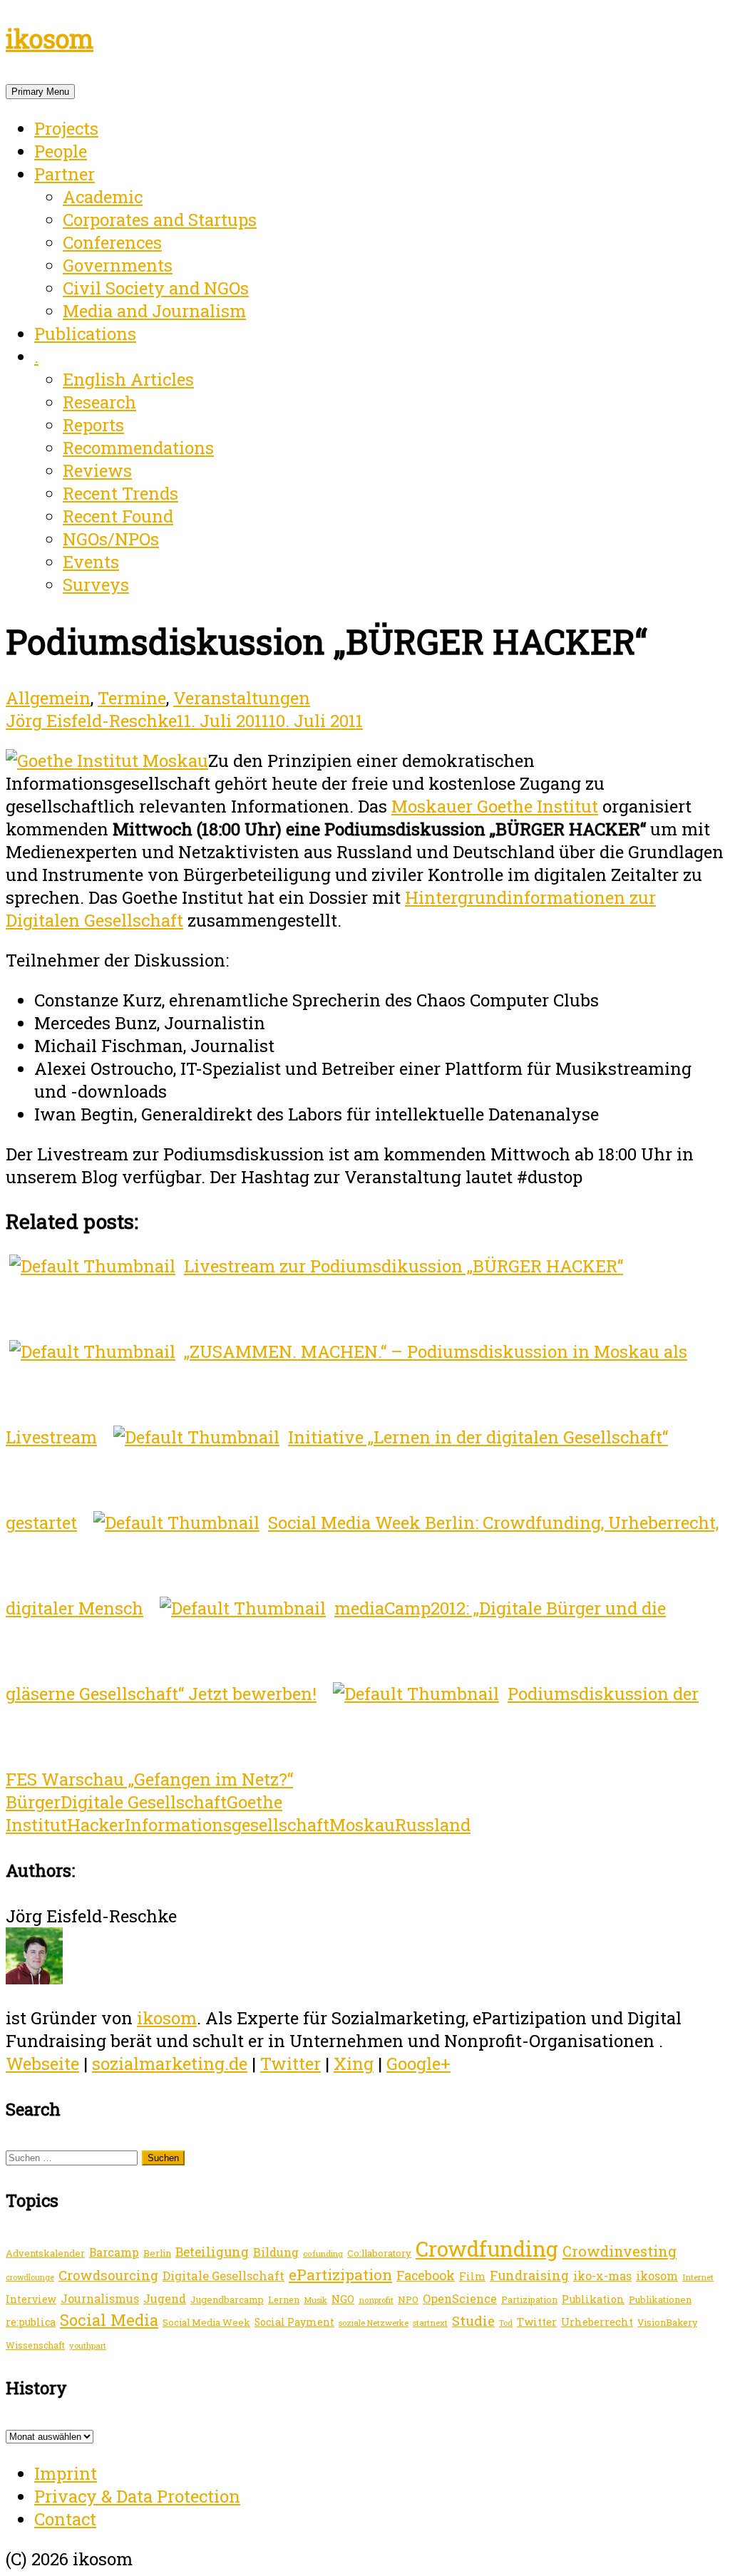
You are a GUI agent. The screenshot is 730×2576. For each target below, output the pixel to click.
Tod (506, 2323)
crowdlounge (30, 2277)
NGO (343, 2299)
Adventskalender (45, 2253)
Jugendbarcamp (227, 2299)
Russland (433, 1825)
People (61, 151)
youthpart (88, 2345)
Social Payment (294, 2322)
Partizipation (529, 2299)
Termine (132, 698)
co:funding (323, 2253)
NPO (408, 2299)
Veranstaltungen (242, 698)
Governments (118, 265)
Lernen (284, 2299)
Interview (31, 2299)
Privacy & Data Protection (137, 2496)
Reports (93, 425)
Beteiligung (212, 2252)
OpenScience (460, 2298)
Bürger (33, 1802)
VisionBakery (667, 2322)
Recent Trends (120, 493)
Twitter (291, 2064)
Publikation (593, 2299)
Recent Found (118, 516)
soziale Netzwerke (374, 2323)
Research (99, 402)
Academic (103, 197)
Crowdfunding (487, 2248)
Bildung (276, 2252)
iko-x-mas (602, 2276)
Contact (65, 2519)
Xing (354, 2064)
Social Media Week (206, 2322)
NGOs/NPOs (111, 539)
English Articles (128, 379)
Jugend (165, 2298)
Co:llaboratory (379, 2253)
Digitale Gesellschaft (144, 1802)
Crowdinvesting (620, 2251)
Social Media (109, 2320)
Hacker (96, 1825)
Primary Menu (40, 92)
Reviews (97, 470)
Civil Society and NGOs (156, 288)
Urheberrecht (597, 2322)
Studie (473, 2320)
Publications (85, 334)
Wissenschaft (35, 2345)
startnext (430, 2323)
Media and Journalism (154, 311)
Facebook (426, 2275)
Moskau (362, 1825)
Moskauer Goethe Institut (495, 806)
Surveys (96, 584)
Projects (66, 128)
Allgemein (48, 698)
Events (91, 562)
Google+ (418, 2064)
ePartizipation (340, 2274)
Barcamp (114, 2252)
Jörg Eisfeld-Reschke (91, 721)
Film (472, 2276)
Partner (65, 174)
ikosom (50, 38)
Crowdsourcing (108, 2275)
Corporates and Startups (160, 220)
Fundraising (529, 2275)
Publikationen (660, 2299)
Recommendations (138, 448)
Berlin (157, 2253)
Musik (315, 2300)
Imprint (66, 2473)
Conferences (112, 242)
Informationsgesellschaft (227, 1825)
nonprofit (376, 2300)
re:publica (31, 2322)
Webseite (42, 2064)
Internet (698, 2277)
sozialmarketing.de (170, 2064)
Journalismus (100, 2298)
